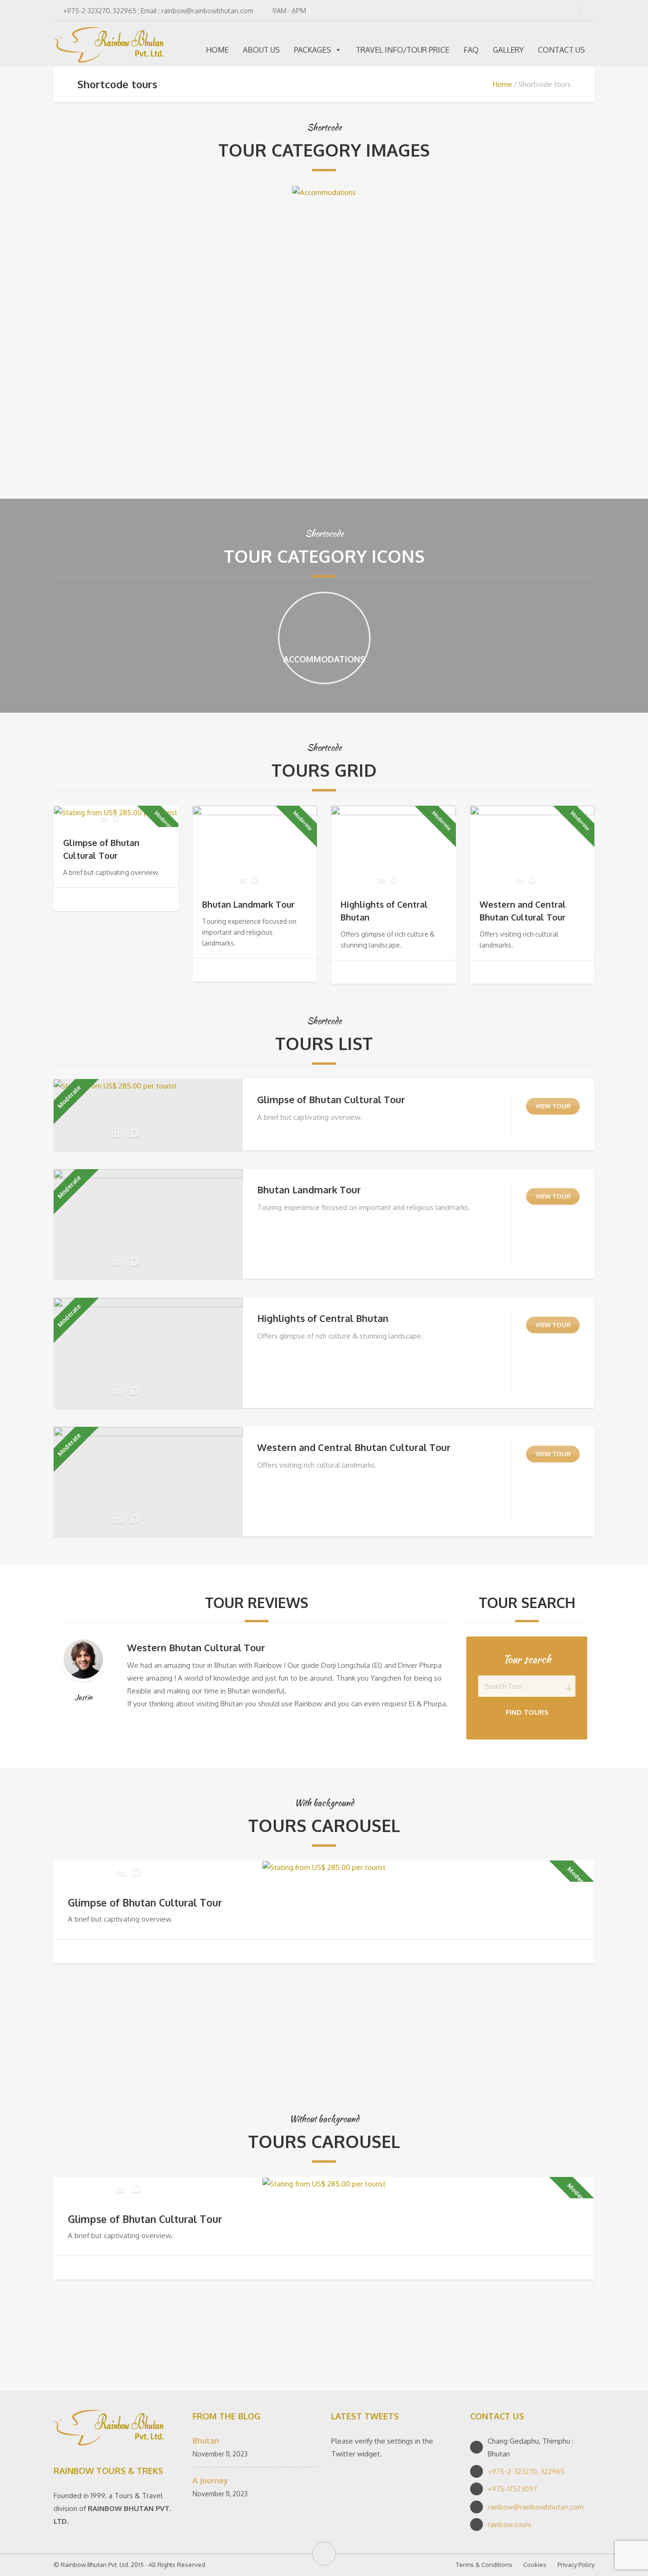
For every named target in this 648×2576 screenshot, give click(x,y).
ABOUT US (261, 50)
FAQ (471, 50)
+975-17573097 (512, 2489)
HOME (217, 50)
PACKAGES (313, 50)
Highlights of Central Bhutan (323, 1318)
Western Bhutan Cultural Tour (196, 1647)
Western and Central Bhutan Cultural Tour (354, 1447)
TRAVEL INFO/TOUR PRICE (403, 50)
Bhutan (206, 2441)
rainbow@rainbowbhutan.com (536, 2507)
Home (503, 84)
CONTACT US (561, 50)
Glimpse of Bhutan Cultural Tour (331, 1099)
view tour (553, 1106)
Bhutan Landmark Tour (248, 904)
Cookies (535, 2565)
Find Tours (527, 1712)
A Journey (210, 2481)
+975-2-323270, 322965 (526, 2471)
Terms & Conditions (484, 2565)
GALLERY (508, 50)
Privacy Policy (576, 2565)
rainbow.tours (509, 2525)
